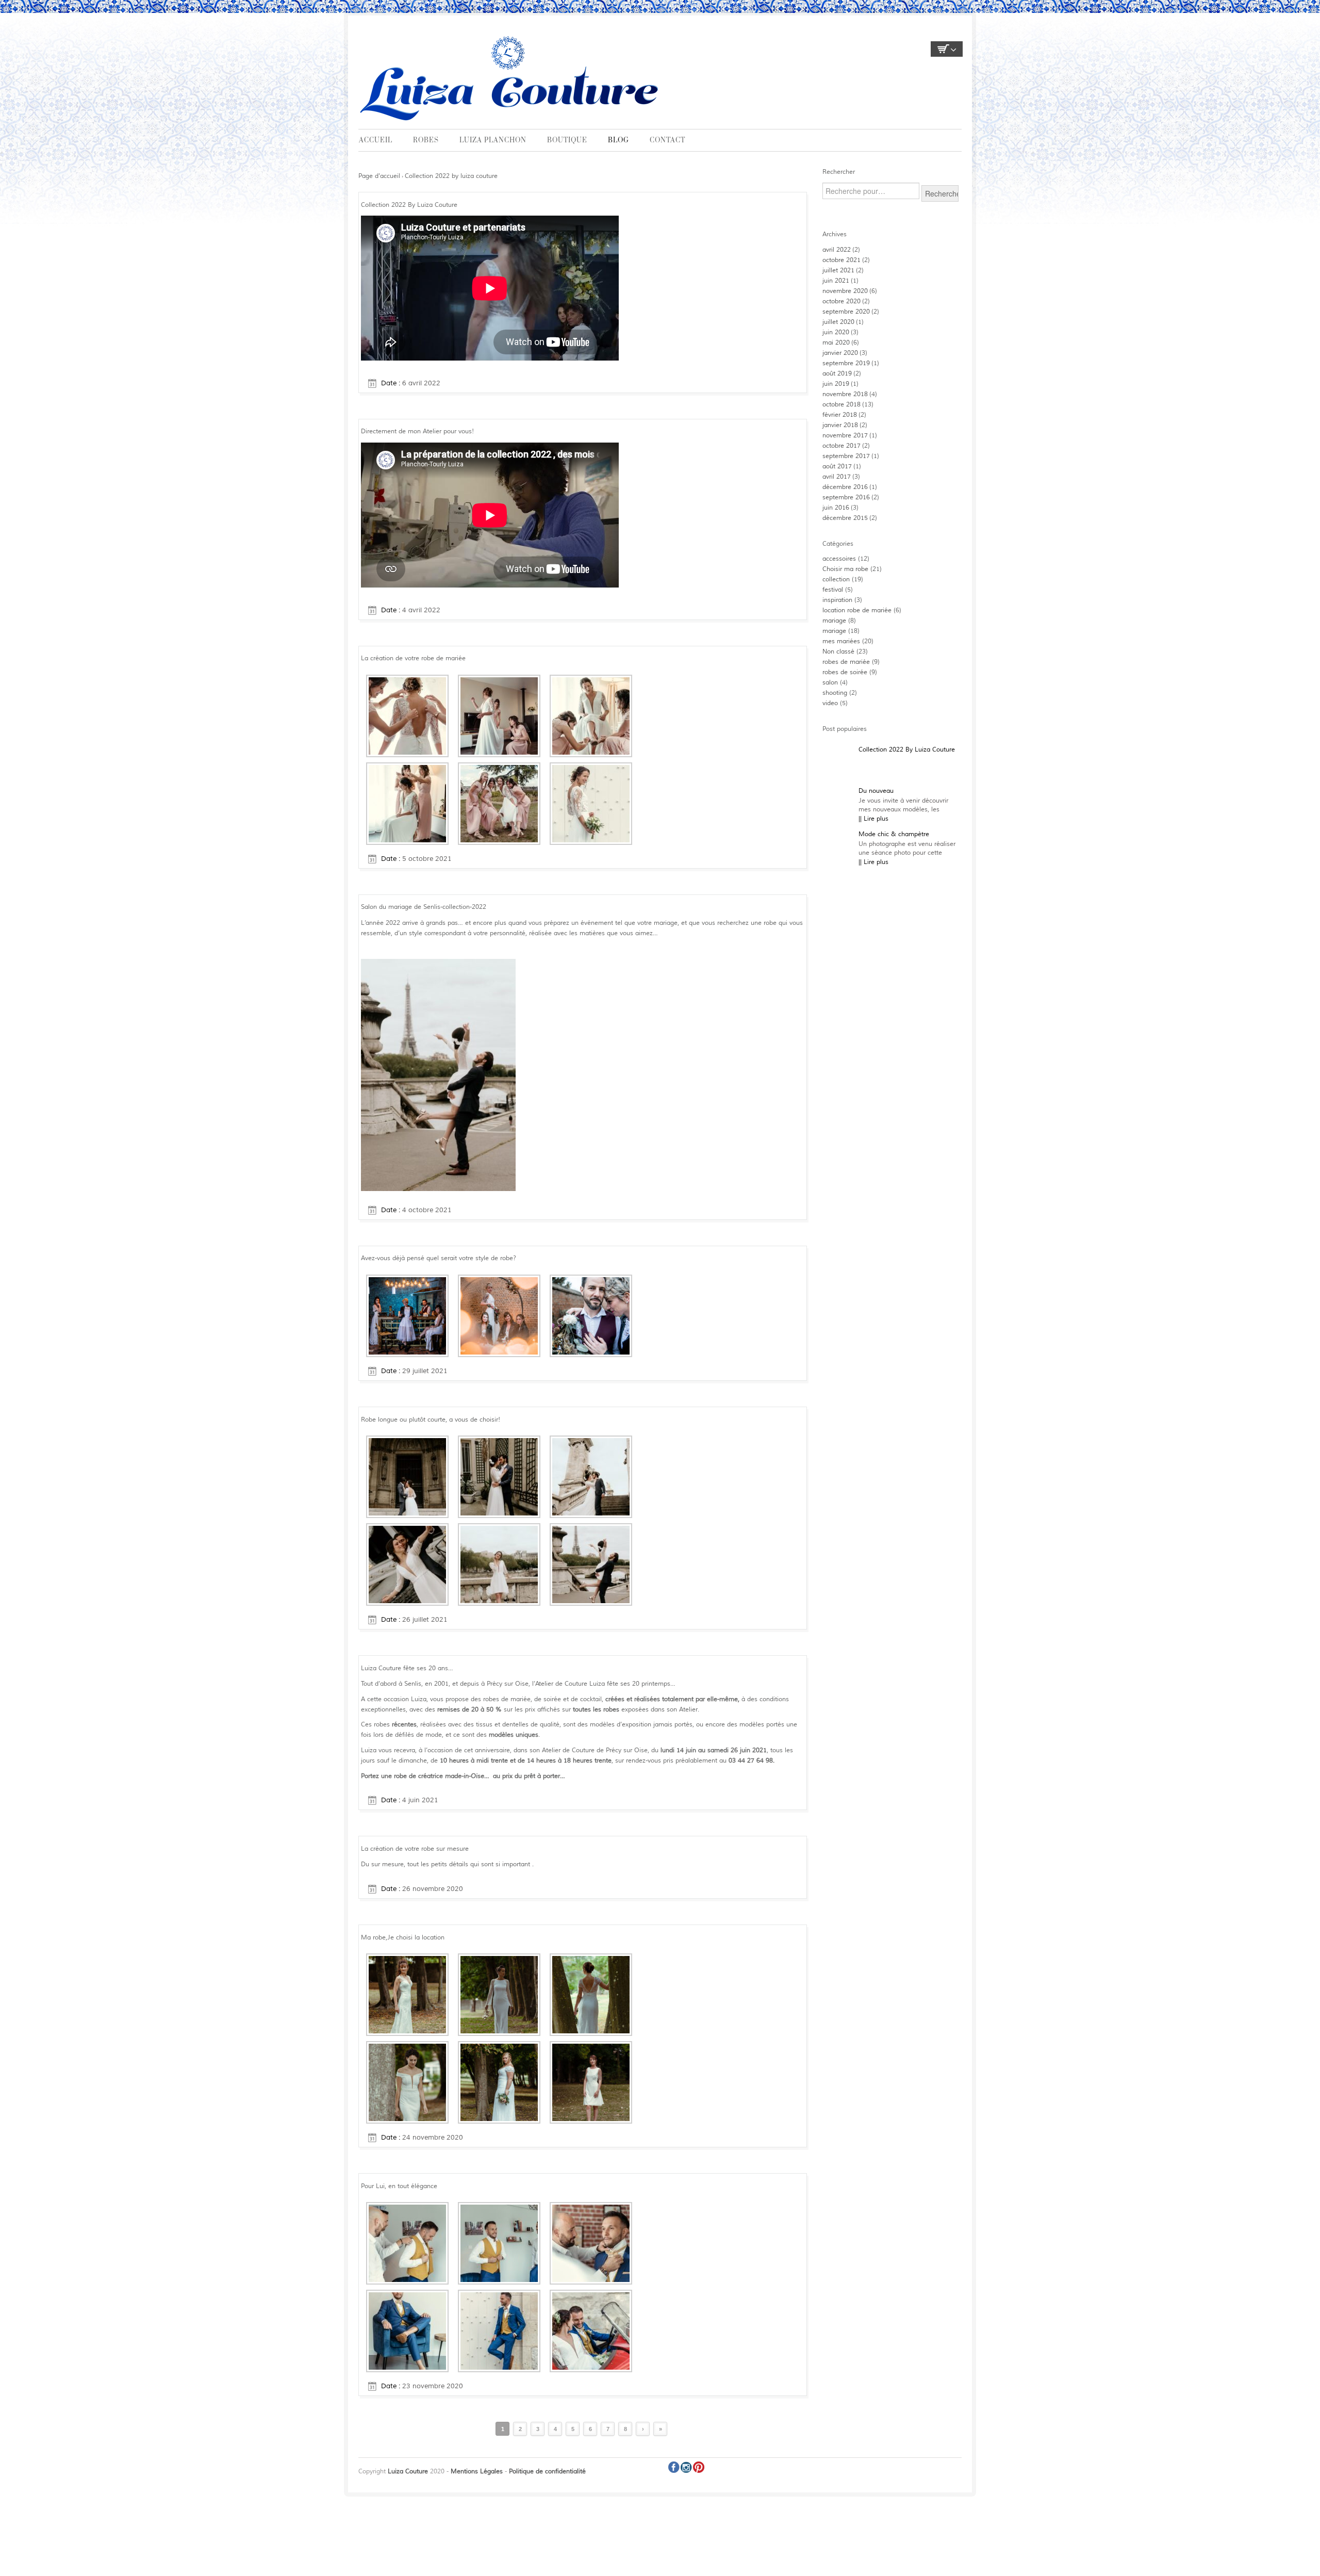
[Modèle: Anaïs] (591, 1994)
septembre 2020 (846, 312)
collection (836, 580)
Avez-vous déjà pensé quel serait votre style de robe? (439, 1258)
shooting (835, 693)
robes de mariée (846, 662)
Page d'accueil (379, 176)
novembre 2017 (845, 436)
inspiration (837, 600)
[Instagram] (686, 2467)
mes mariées (841, 641)
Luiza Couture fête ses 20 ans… (407, 1668)
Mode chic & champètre (894, 834)
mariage (834, 621)
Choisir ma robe (845, 569)
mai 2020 (836, 343)
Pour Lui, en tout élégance (399, 2186)
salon (830, 683)
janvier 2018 (840, 425)
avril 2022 (837, 250)
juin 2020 (836, 332)
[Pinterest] (699, 2467)
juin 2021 (836, 281)
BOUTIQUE (567, 140)
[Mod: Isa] (407, 1994)
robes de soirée (845, 672)
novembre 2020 (845, 291)
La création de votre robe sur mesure (415, 1849)
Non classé (838, 652)
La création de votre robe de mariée (413, 658)
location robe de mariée (857, 610)
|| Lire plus (873, 819)
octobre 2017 (841, 446)
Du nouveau (876, 791)
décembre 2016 (845, 487)
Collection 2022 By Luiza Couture (409, 205)
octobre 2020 (841, 301)
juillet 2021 (838, 271)
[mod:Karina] (591, 2082)
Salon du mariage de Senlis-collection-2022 (424, 907)
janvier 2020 (840, 353)
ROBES (426, 140)
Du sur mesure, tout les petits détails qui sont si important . (447, 1864)
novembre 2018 (845, 394)
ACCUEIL (376, 140)
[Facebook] (674, 2467)
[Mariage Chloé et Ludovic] (407, 803)
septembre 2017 (846, 456)
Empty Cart (947, 49)
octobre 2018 (841, 405)
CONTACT (667, 140)
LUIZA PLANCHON (493, 140)
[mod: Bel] (499, 1994)
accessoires (839, 559)
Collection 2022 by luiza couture (451, 176)
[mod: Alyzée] (407, 2082)
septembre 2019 (846, 363)
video (830, 703)
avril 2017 (837, 477)
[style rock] (499, 1316)
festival (833, 590)
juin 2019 (836, 384)
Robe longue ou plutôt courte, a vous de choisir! (431, 1420)
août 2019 (837, 374)
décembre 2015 (845, 518)
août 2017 (837, 467)
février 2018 (840, 415)
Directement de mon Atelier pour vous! (417, 431)
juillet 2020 (838, 322)
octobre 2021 (841, 260)
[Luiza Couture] (511, 77)
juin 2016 (836, 508)
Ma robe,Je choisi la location (403, 1938)
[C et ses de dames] (499, 803)
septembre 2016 (846, 498)
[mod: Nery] (499, 2082)
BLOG (618, 140)
